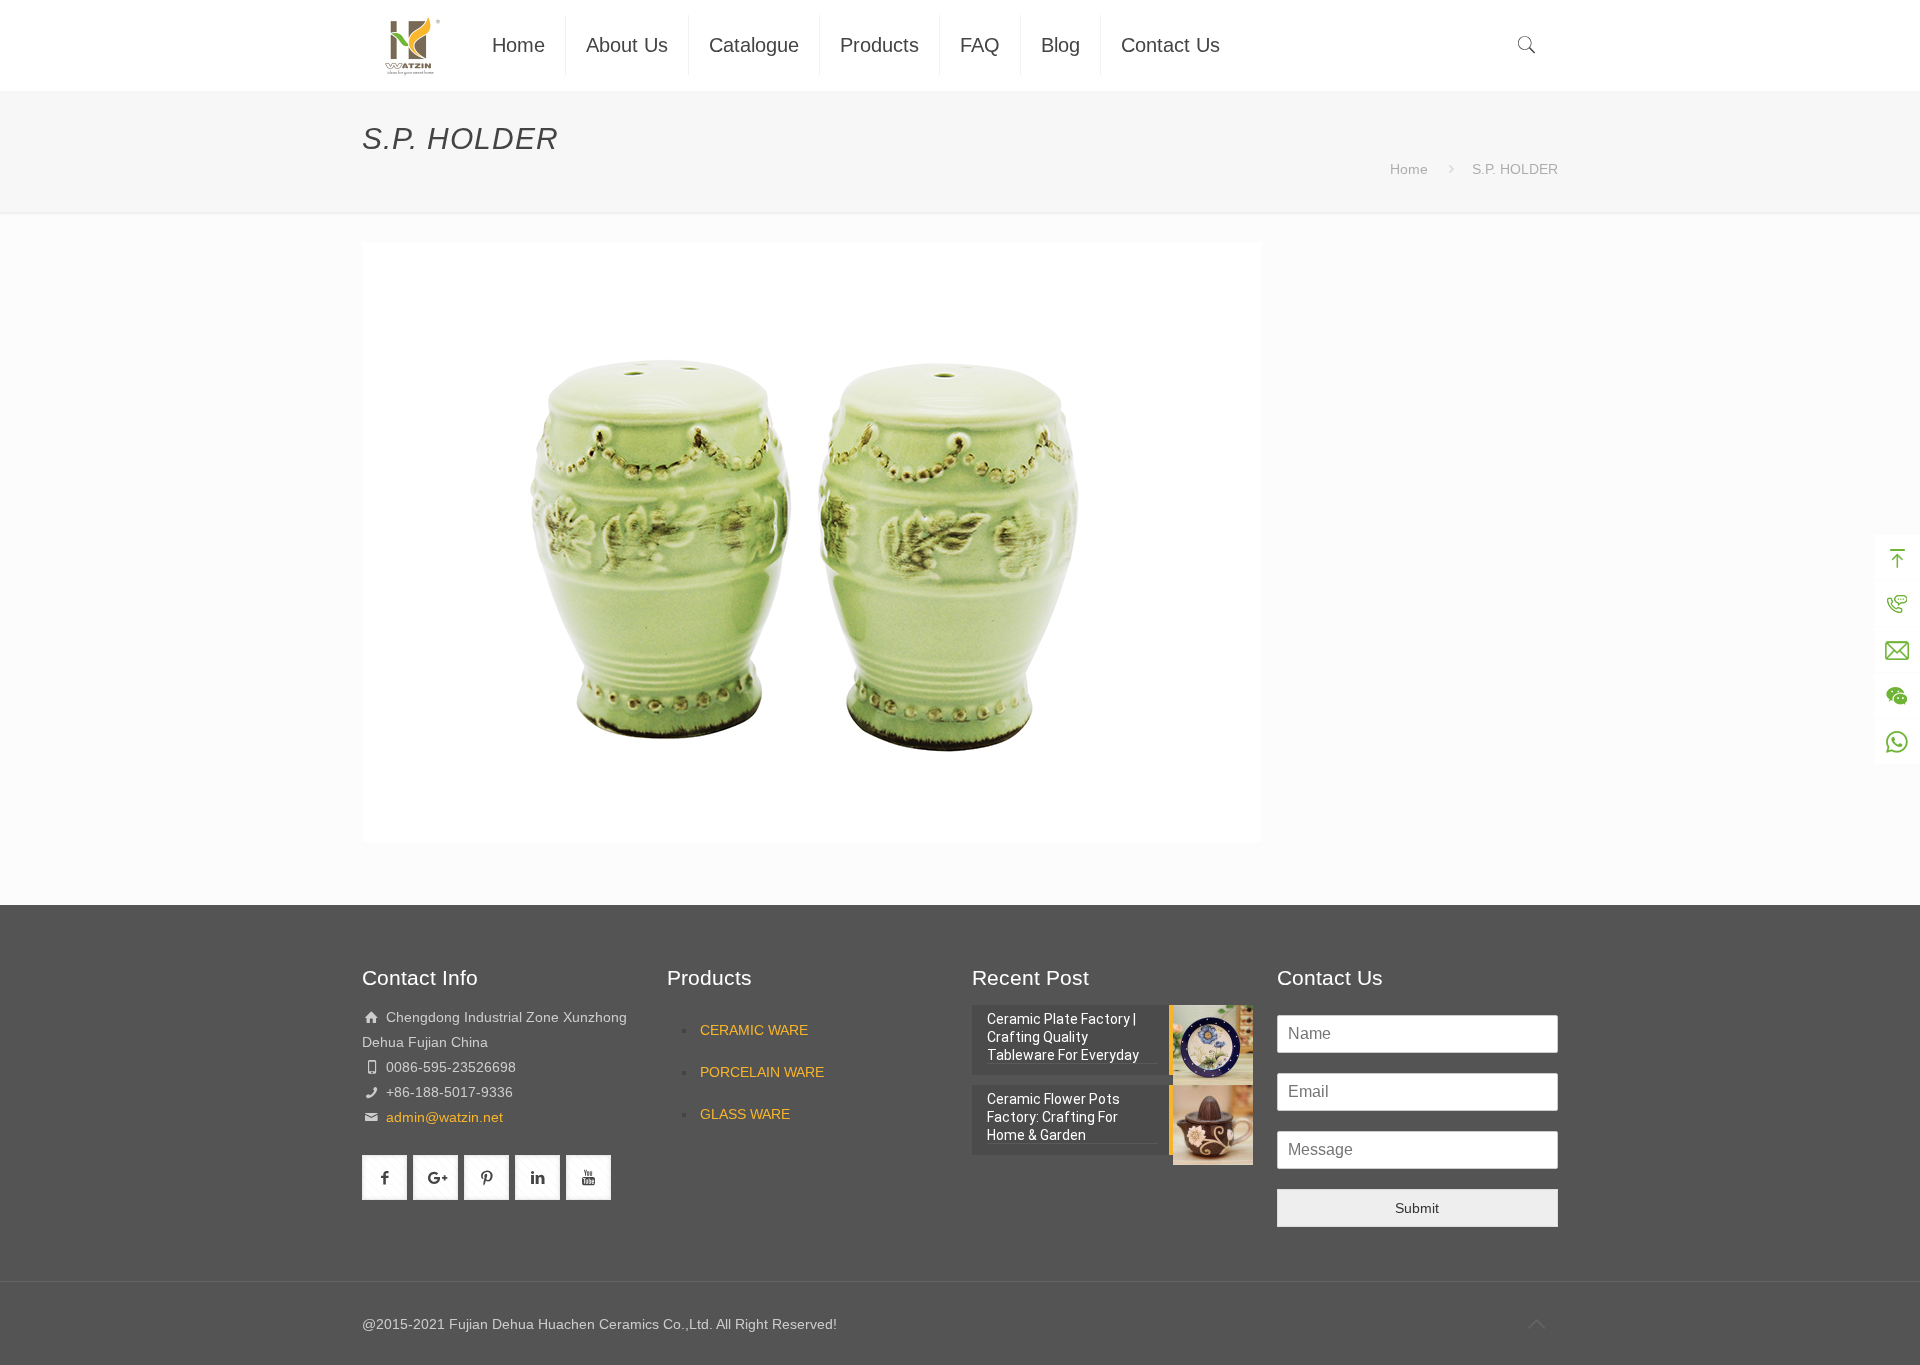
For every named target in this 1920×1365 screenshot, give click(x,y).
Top (1897, 558)
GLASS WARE (745, 1114)
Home (1409, 169)
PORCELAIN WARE (762, 1072)
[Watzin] (412, 45)
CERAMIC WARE (754, 1030)
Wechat (1897, 696)
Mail (1897, 650)
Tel (1897, 604)
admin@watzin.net (442, 1117)
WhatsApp (1897, 742)
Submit (1417, 1208)
